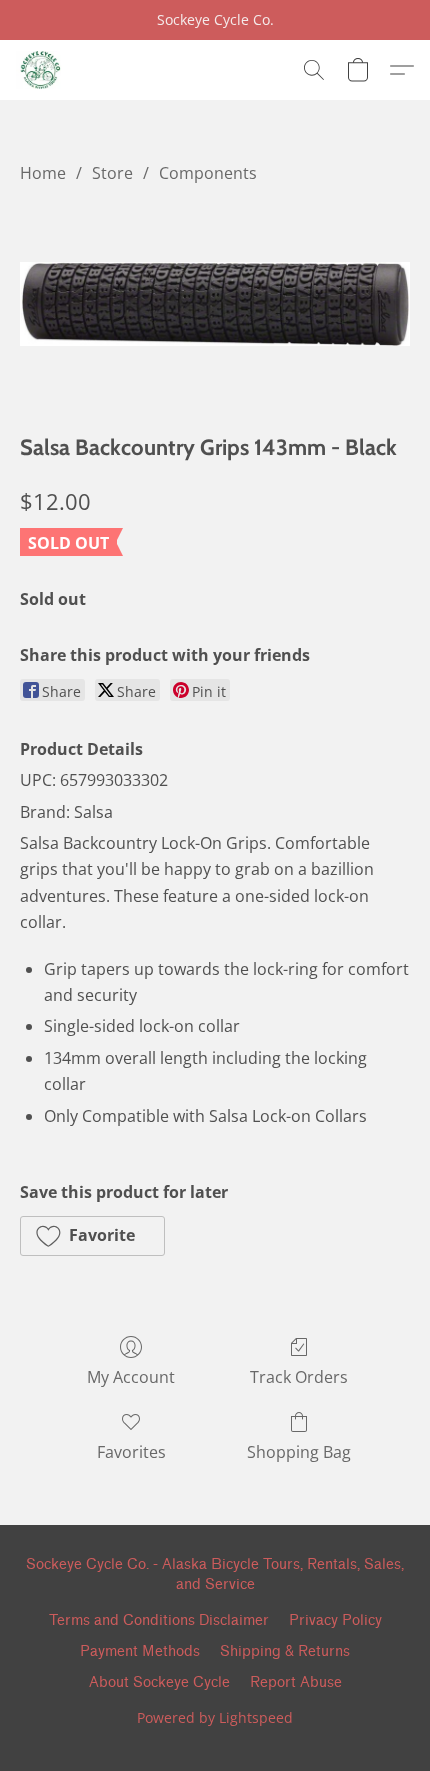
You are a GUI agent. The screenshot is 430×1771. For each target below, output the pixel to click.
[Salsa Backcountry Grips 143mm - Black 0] (215, 304)
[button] (40, 70)
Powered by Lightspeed (215, 1717)
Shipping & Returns (285, 1651)
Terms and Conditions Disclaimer (159, 1620)
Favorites (131, 1452)
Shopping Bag (299, 1452)
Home (43, 173)
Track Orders (299, 1377)
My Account (131, 1377)
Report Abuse (296, 1682)
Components (208, 173)
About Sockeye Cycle (159, 1682)
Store (112, 173)
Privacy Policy (335, 1620)
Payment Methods (140, 1651)
